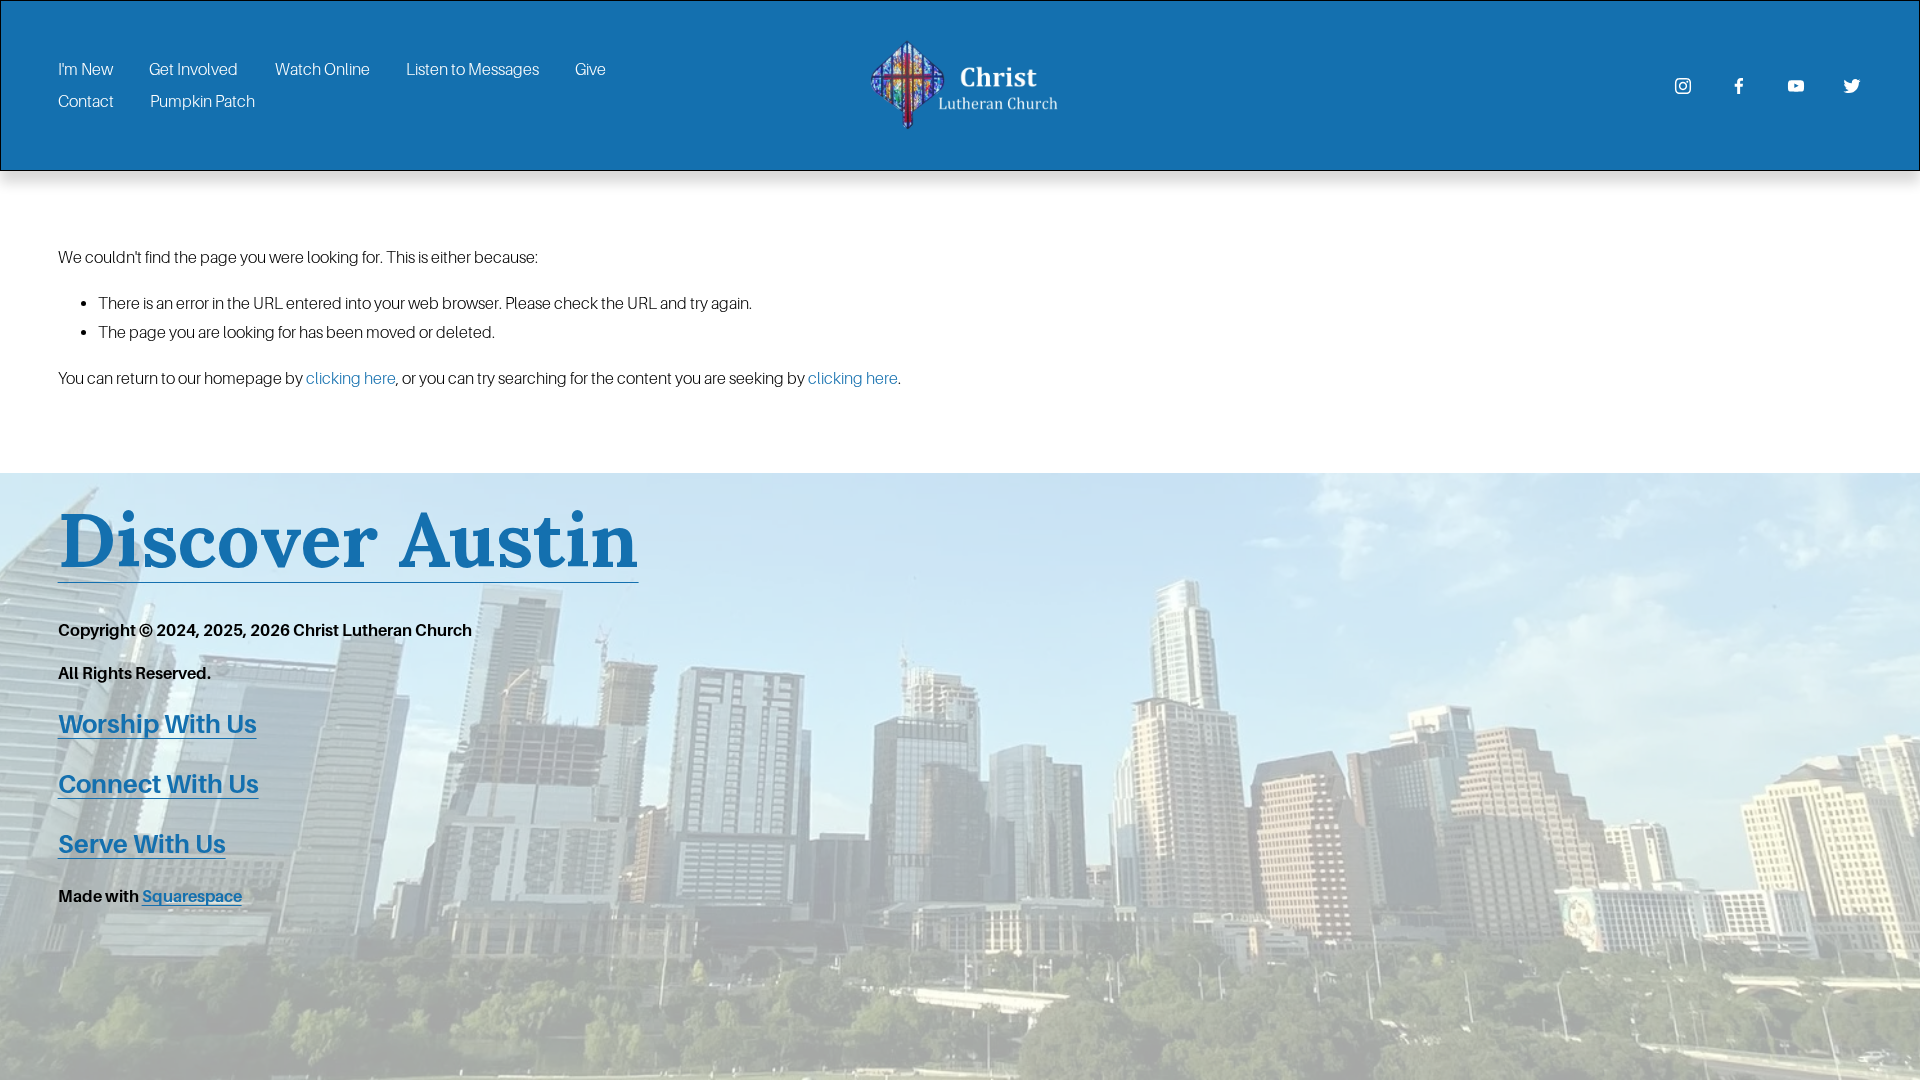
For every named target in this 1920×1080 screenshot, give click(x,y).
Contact (86, 101)
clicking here (351, 378)
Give (590, 69)
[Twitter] (1852, 86)
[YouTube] (1796, 86)
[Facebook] (1739, 86)
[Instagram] (1683, 86)
